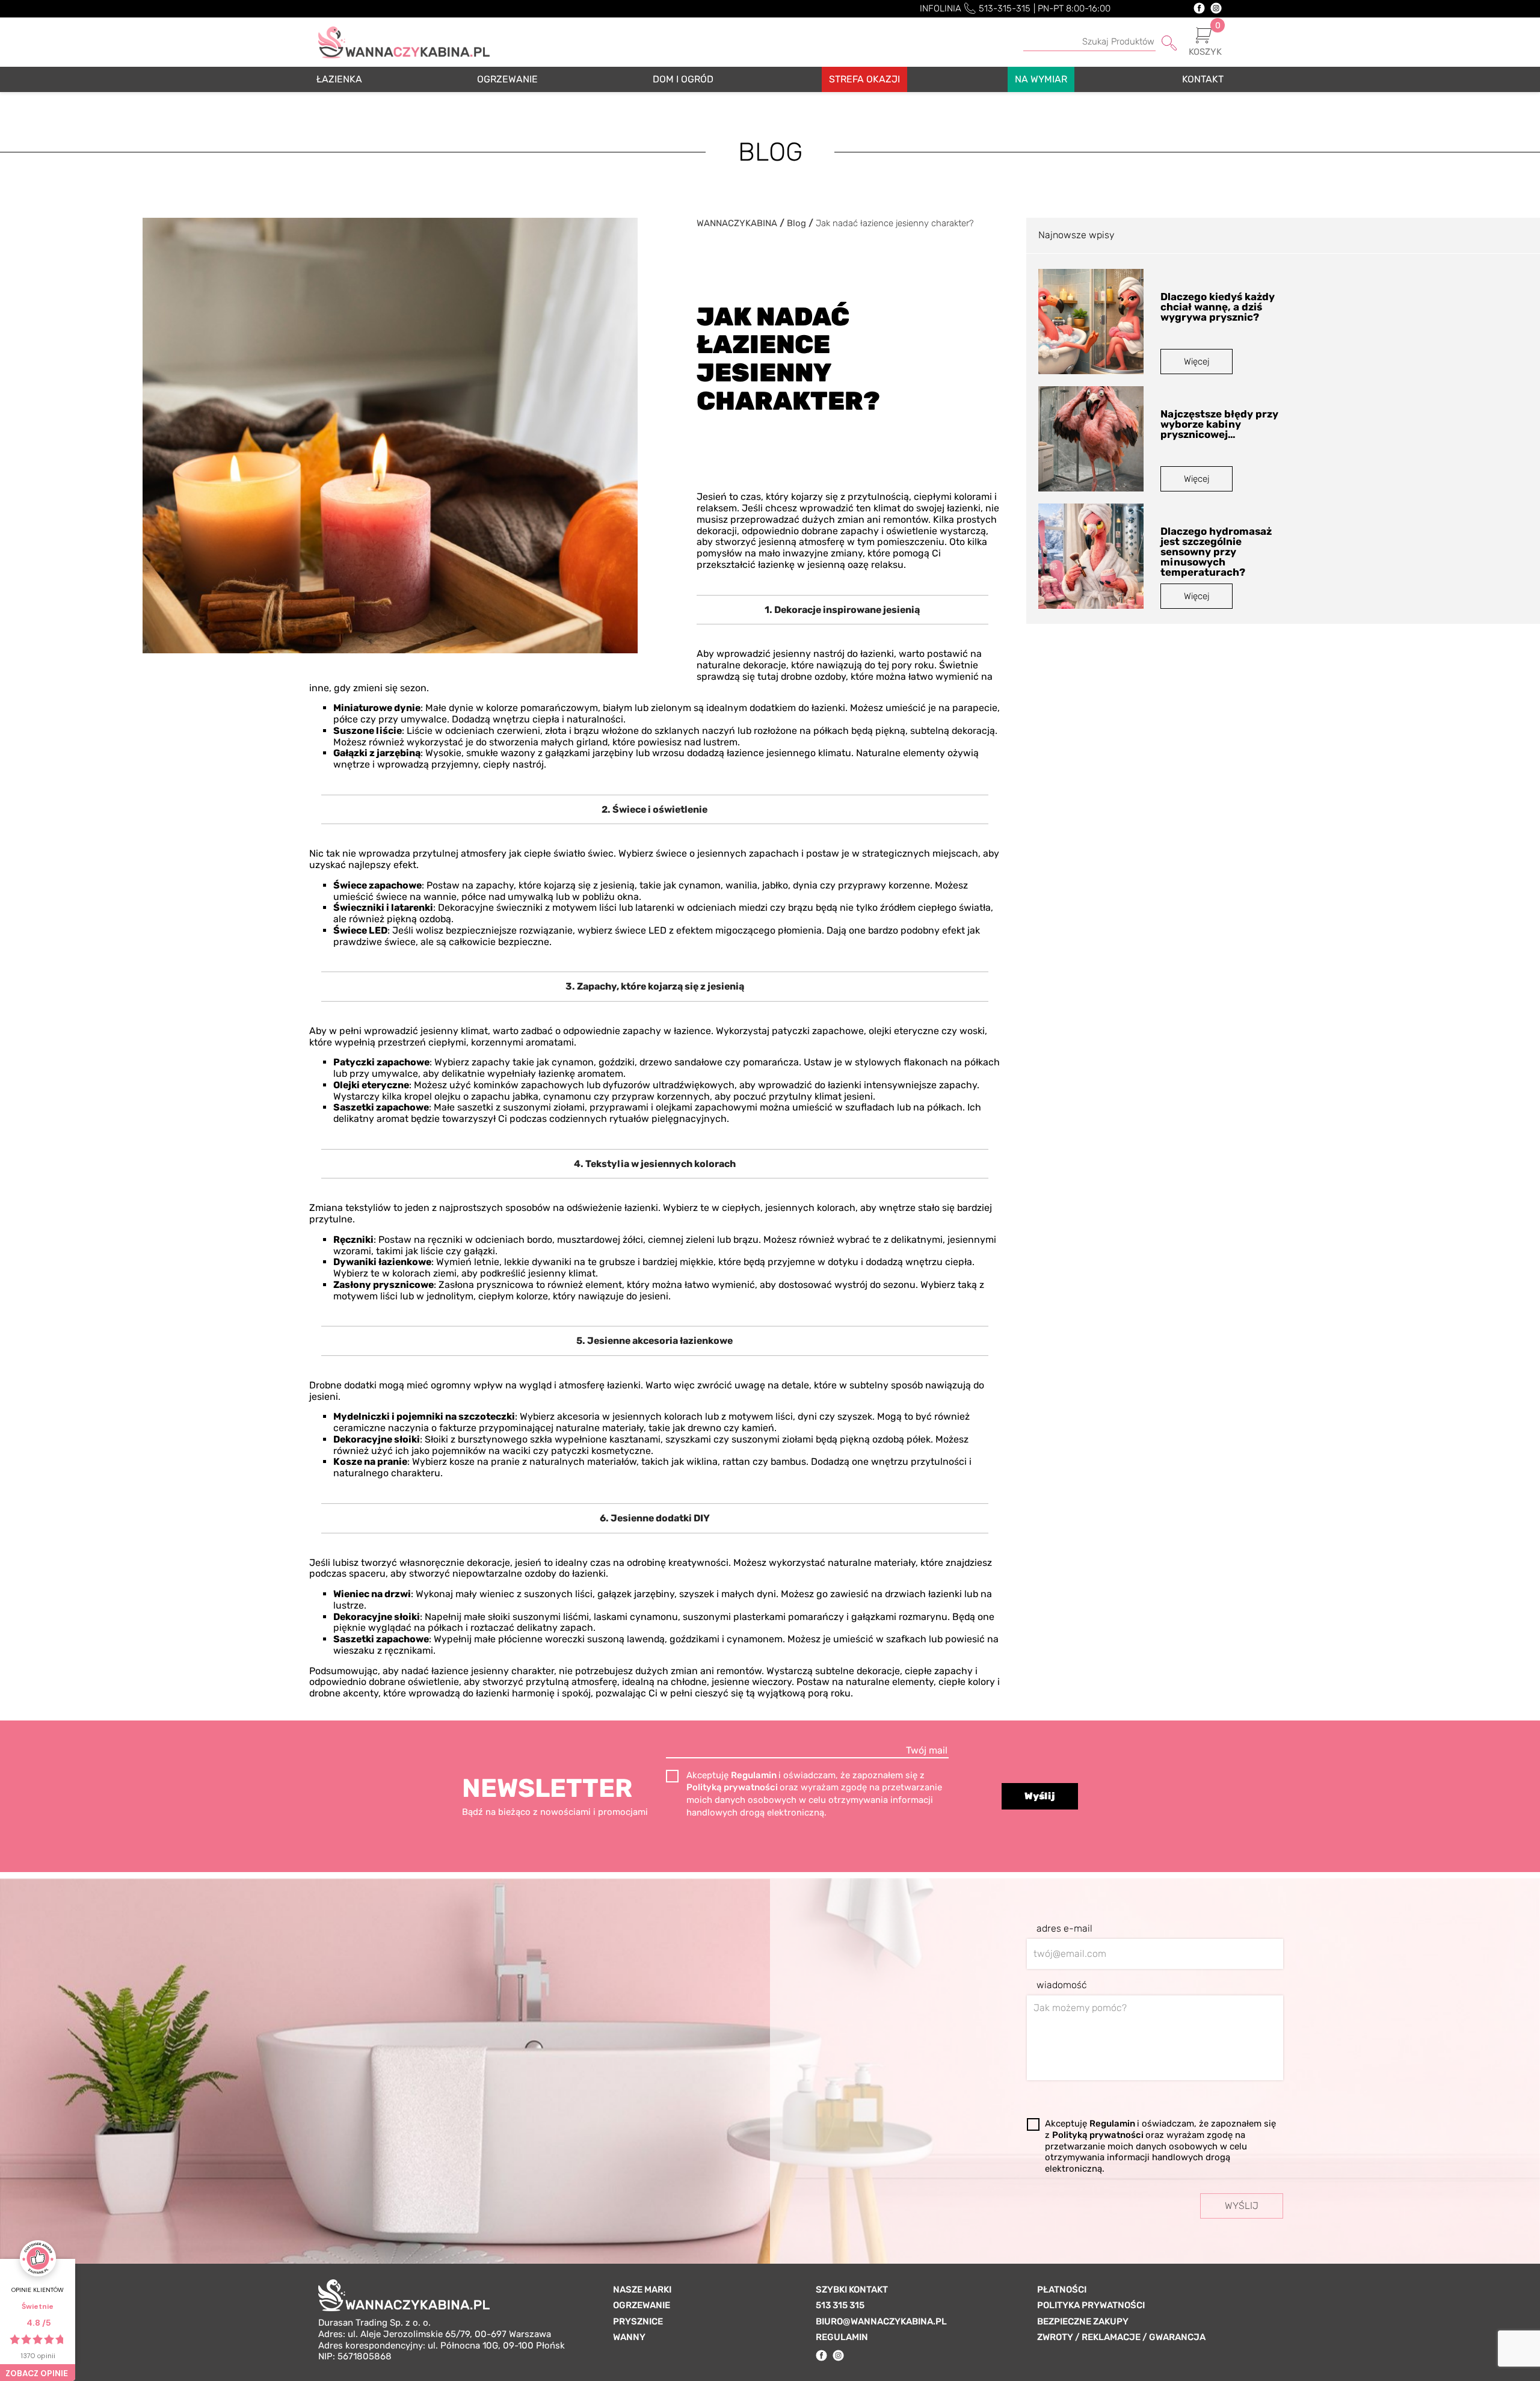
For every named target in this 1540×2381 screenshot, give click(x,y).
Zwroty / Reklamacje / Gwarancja (1121, 2337)
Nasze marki (642, 2290)
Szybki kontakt (852, 2290)
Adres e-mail (1064, 1929)
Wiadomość (1062, 1985)
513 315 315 (840, 2305)
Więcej (1197, 362)
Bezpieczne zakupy (1083, 2321)
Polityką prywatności (733, 1787)
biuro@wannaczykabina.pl (881, 2321)
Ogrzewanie (642, 2305)
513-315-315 (1005, 8)
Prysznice (638, 2321)
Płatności (1062, 2290)
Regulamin (755, 1775)
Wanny (629, 2337)
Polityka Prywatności (1091, 2305)
